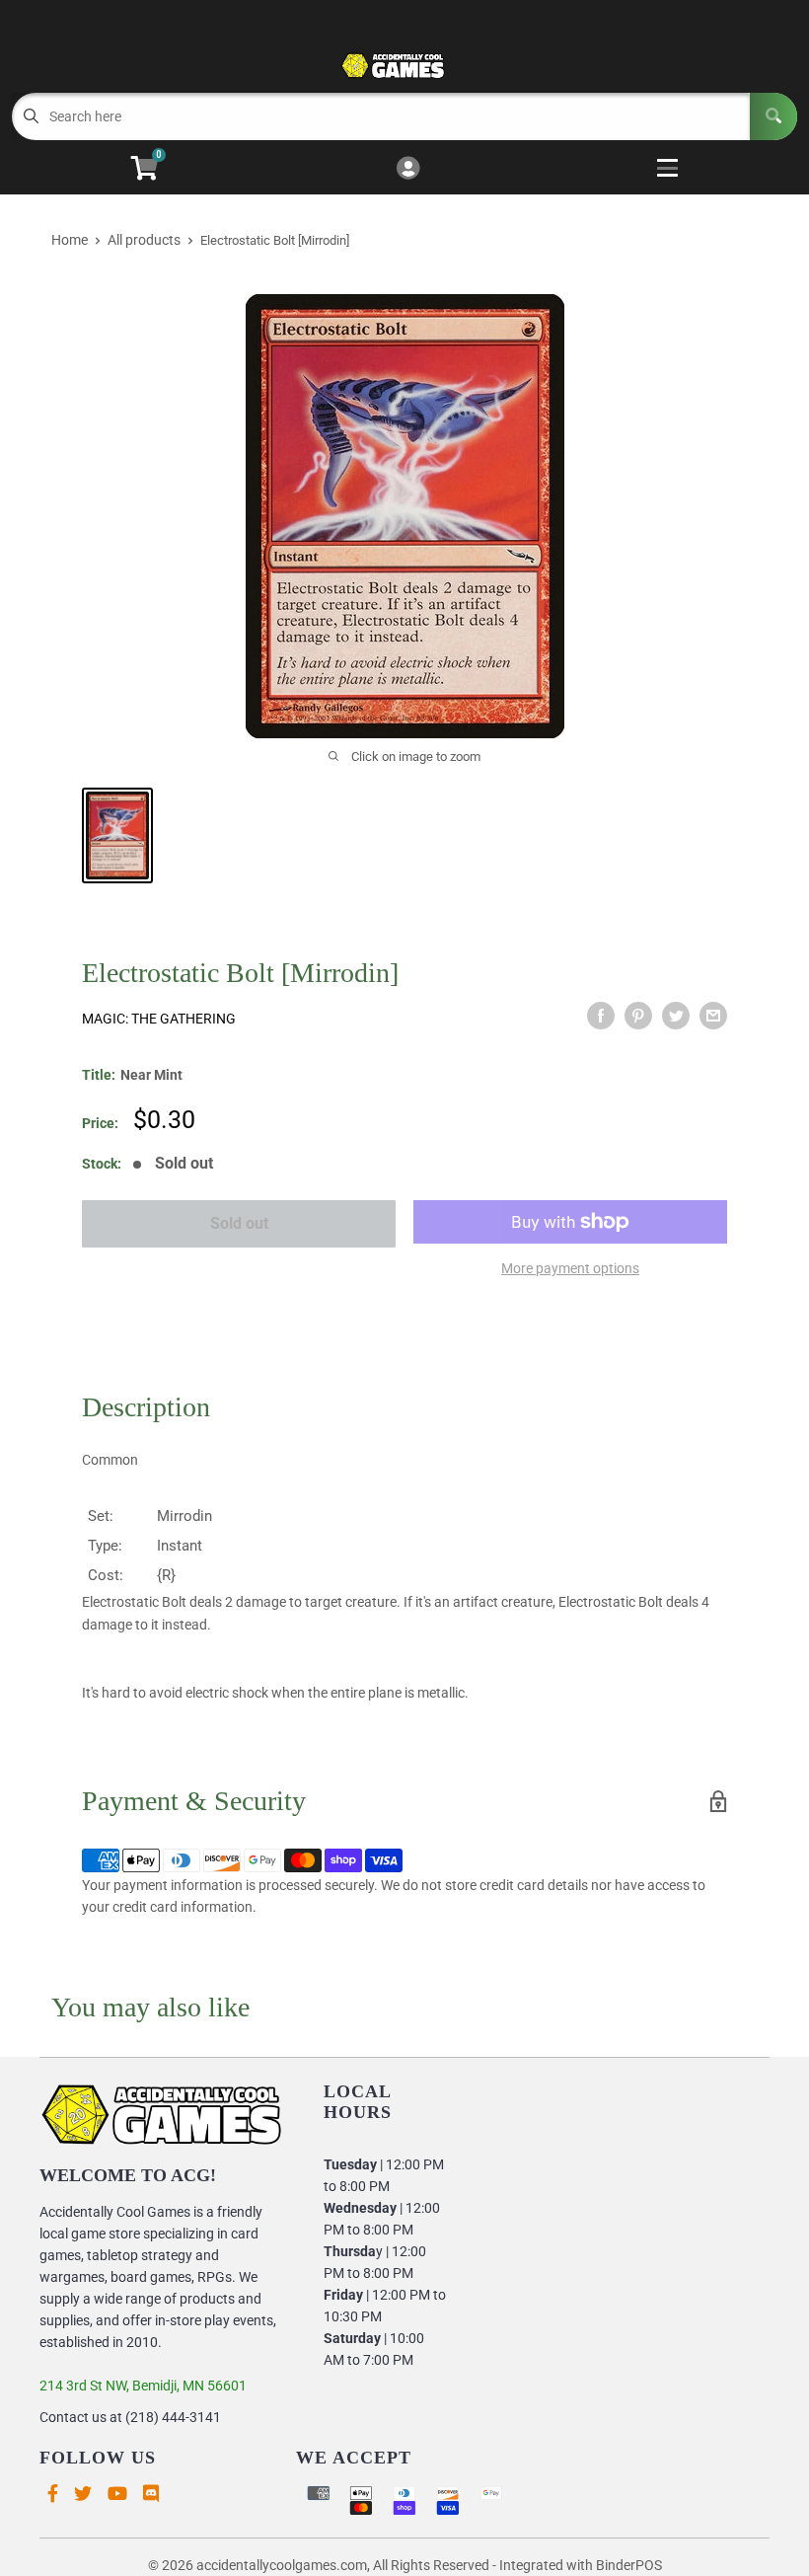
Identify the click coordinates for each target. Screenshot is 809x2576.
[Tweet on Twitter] (676, 1016)
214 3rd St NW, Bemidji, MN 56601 (143, 2386)
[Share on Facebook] (601, 1016)
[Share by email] (713, 1016)
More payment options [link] (570, 1268)
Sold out (239, 1223)
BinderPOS (629, 2565)
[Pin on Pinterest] (638, 1016)
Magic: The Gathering (159, 1019)
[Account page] (408, 169)
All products (144, 240)
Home (70, 240)
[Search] (773, 116)
